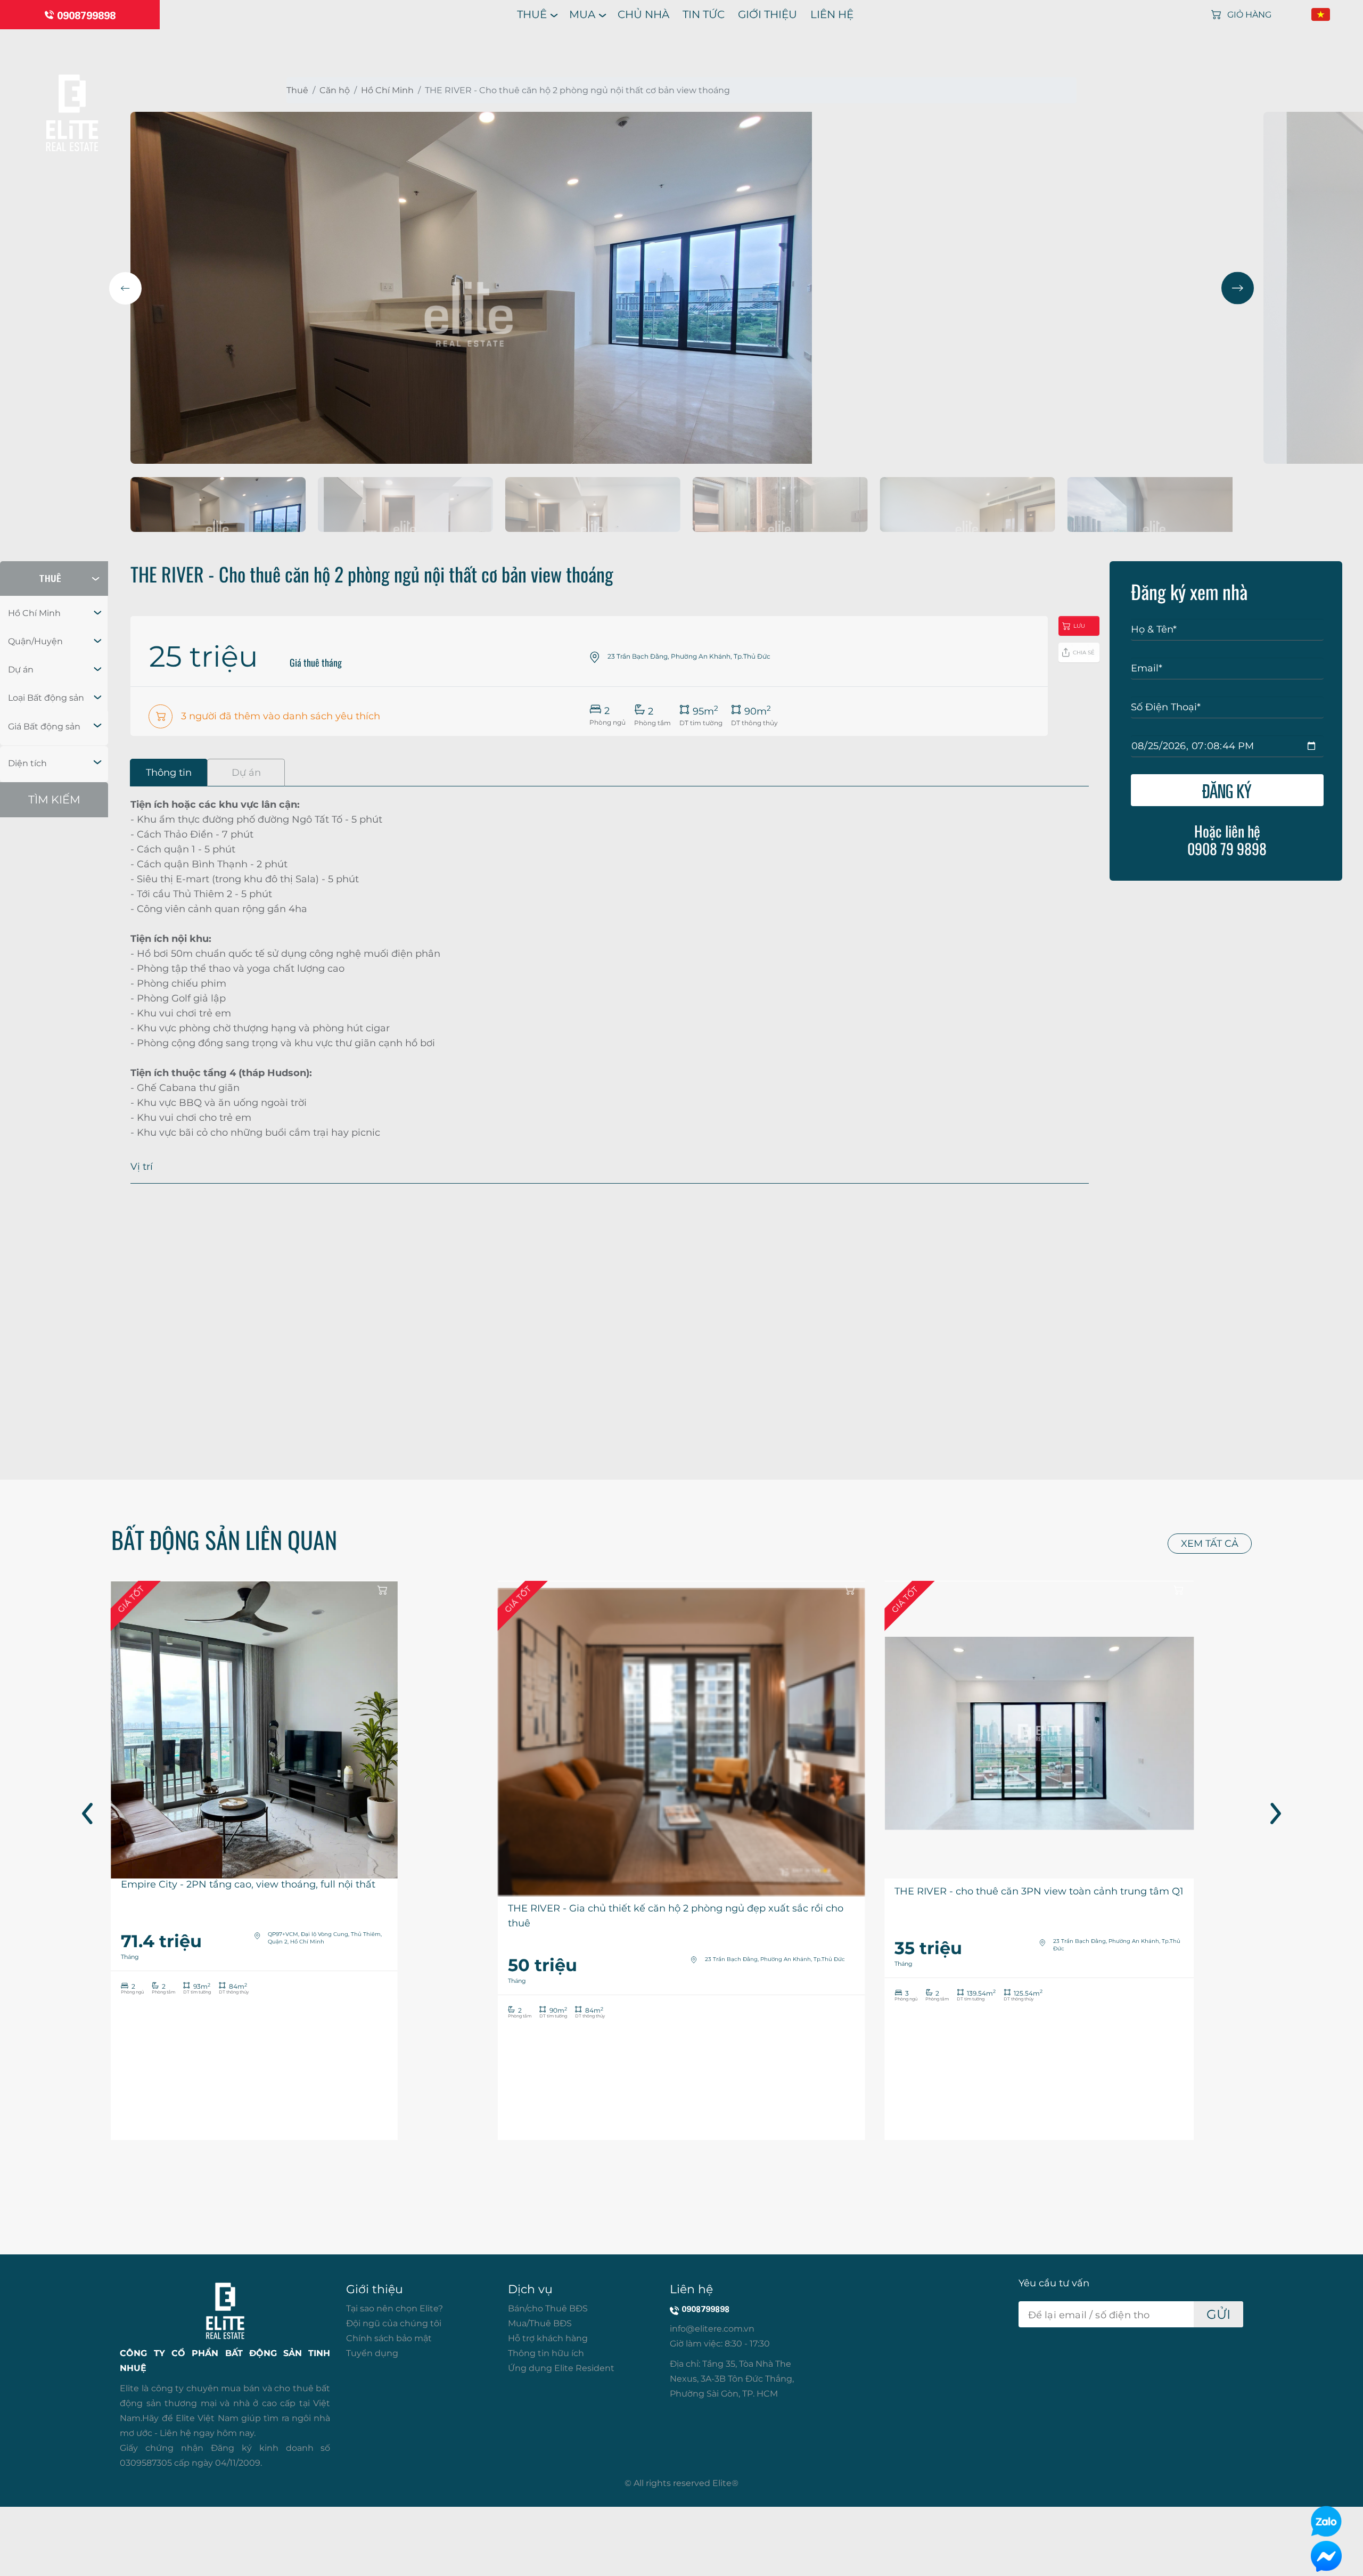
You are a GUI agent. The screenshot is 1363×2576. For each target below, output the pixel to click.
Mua (582, 14)
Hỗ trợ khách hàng (548, 2338)
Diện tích (27, 763)
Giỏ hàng (1249, 15)
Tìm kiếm (54, 799)
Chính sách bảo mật (389, 2338)
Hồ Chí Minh (387, 90)
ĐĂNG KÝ (1227, 790)
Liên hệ (832, 14)
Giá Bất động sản (44, 727)
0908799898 (86, 15)
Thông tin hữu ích (546, 2353)
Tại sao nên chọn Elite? (395, 2308)
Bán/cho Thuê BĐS (548, 2308)
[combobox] (54, 613)
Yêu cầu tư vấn (1054, 2283)
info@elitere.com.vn (712, 2329)
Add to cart (383, 1590)
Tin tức (704, 14)
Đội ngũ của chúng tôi (394, 2323)
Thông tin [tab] (169, 773)
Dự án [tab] (246, 773)
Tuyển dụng (372, 2353)
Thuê (532, 14)
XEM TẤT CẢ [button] (1210, 1544)
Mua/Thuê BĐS (540, 2323)
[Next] (1238, 288)
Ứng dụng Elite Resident (561, 2368)
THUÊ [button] (50, 579)
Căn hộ (335, 90)
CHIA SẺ (1084, 653)
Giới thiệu (767, 14)
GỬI (1218, 2314)
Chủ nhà (643, 14)
